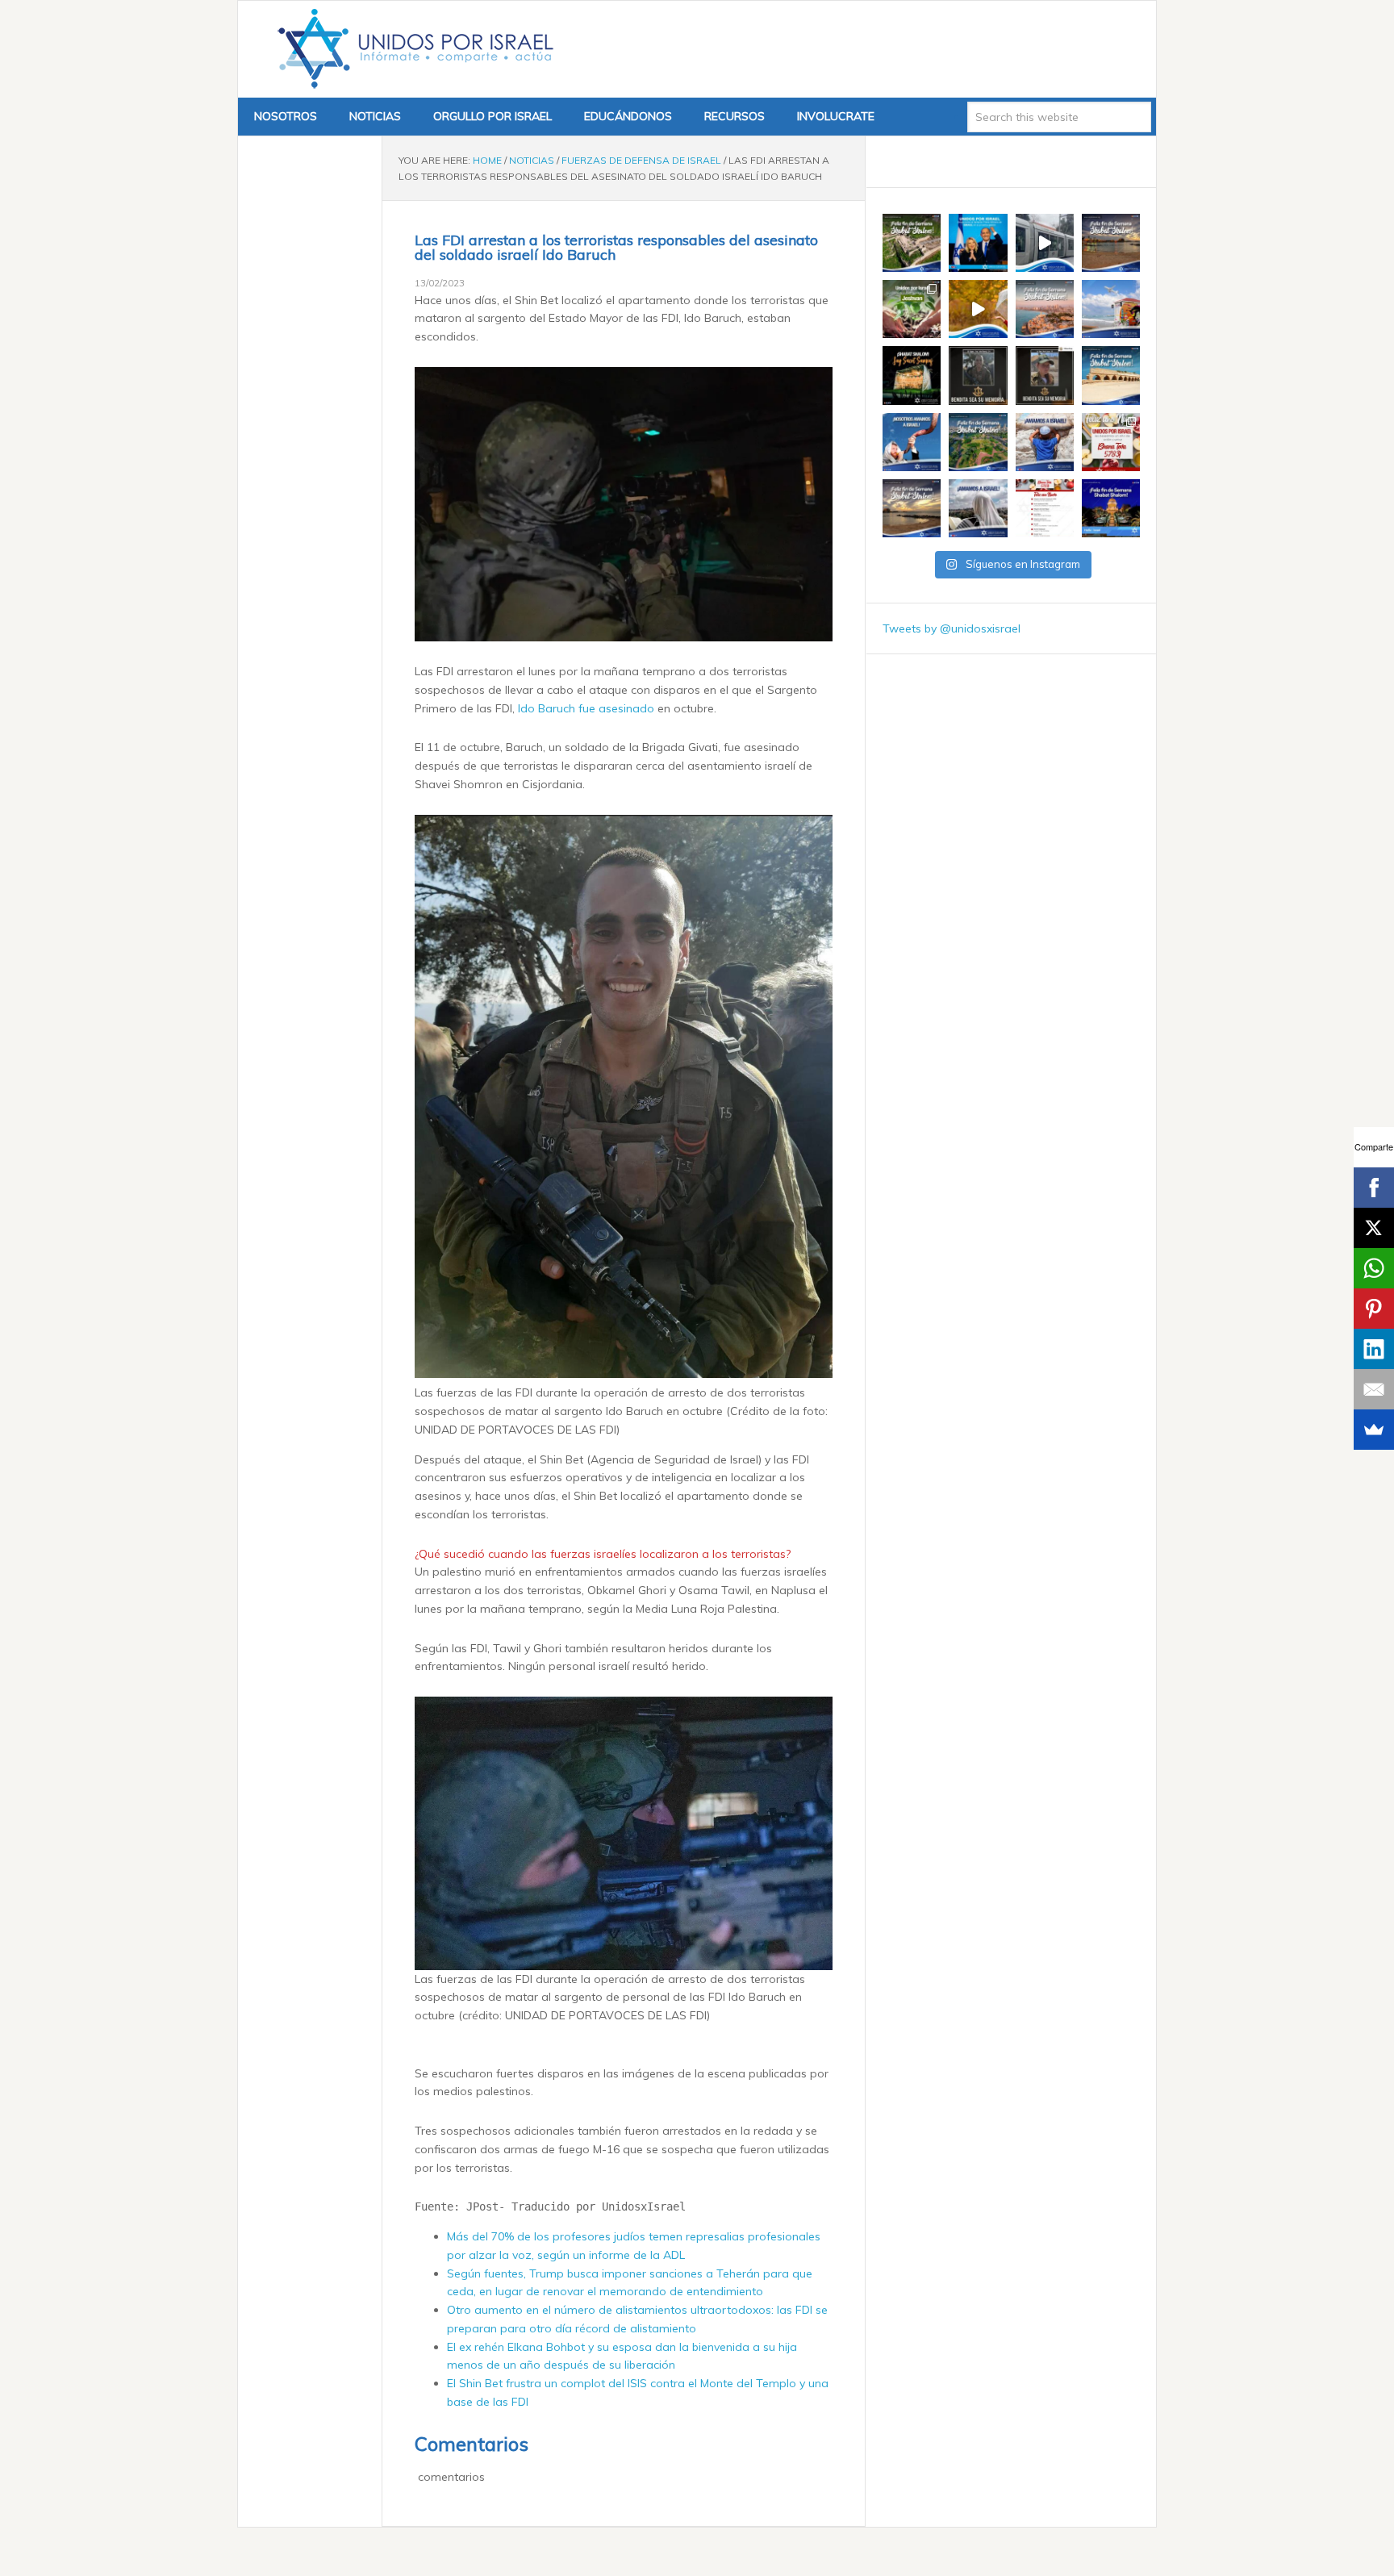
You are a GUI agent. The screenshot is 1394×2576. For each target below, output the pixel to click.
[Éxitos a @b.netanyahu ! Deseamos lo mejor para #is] (978, 243)
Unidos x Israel (412, 49)
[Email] (1374, 1389)
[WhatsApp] (1374, 1268)
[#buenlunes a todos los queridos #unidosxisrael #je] (1045, 243)
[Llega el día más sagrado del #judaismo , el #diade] (912, 442)
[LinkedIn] (1374, 1349)
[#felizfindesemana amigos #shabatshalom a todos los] (912, 243)
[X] (1374, 1228)
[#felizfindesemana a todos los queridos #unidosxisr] (1111, 375)
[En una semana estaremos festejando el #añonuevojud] (1045, 508)
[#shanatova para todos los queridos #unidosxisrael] (1111, 442)
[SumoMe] (1374, 1430)
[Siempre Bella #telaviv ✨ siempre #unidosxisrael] (1111, 309)
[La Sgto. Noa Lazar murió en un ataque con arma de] (1045, 375)
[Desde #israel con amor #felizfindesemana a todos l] (1045, 309)
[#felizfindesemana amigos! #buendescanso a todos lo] (1111, 508)
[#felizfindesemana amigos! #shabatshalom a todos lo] (1111, 243)
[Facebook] (1374, 1188)
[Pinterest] (1374, 1309)
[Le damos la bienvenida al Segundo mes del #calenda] (912, 309)
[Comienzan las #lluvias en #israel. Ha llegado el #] (978, 309)
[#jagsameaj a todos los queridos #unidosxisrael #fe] (912, 375)
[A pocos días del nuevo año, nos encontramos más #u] (978, 508)
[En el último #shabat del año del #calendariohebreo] (912, 508)
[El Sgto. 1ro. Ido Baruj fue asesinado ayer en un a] (978, 375)
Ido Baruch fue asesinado (588, 708)
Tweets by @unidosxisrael (952, 628)
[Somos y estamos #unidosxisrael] (1045, 442)
